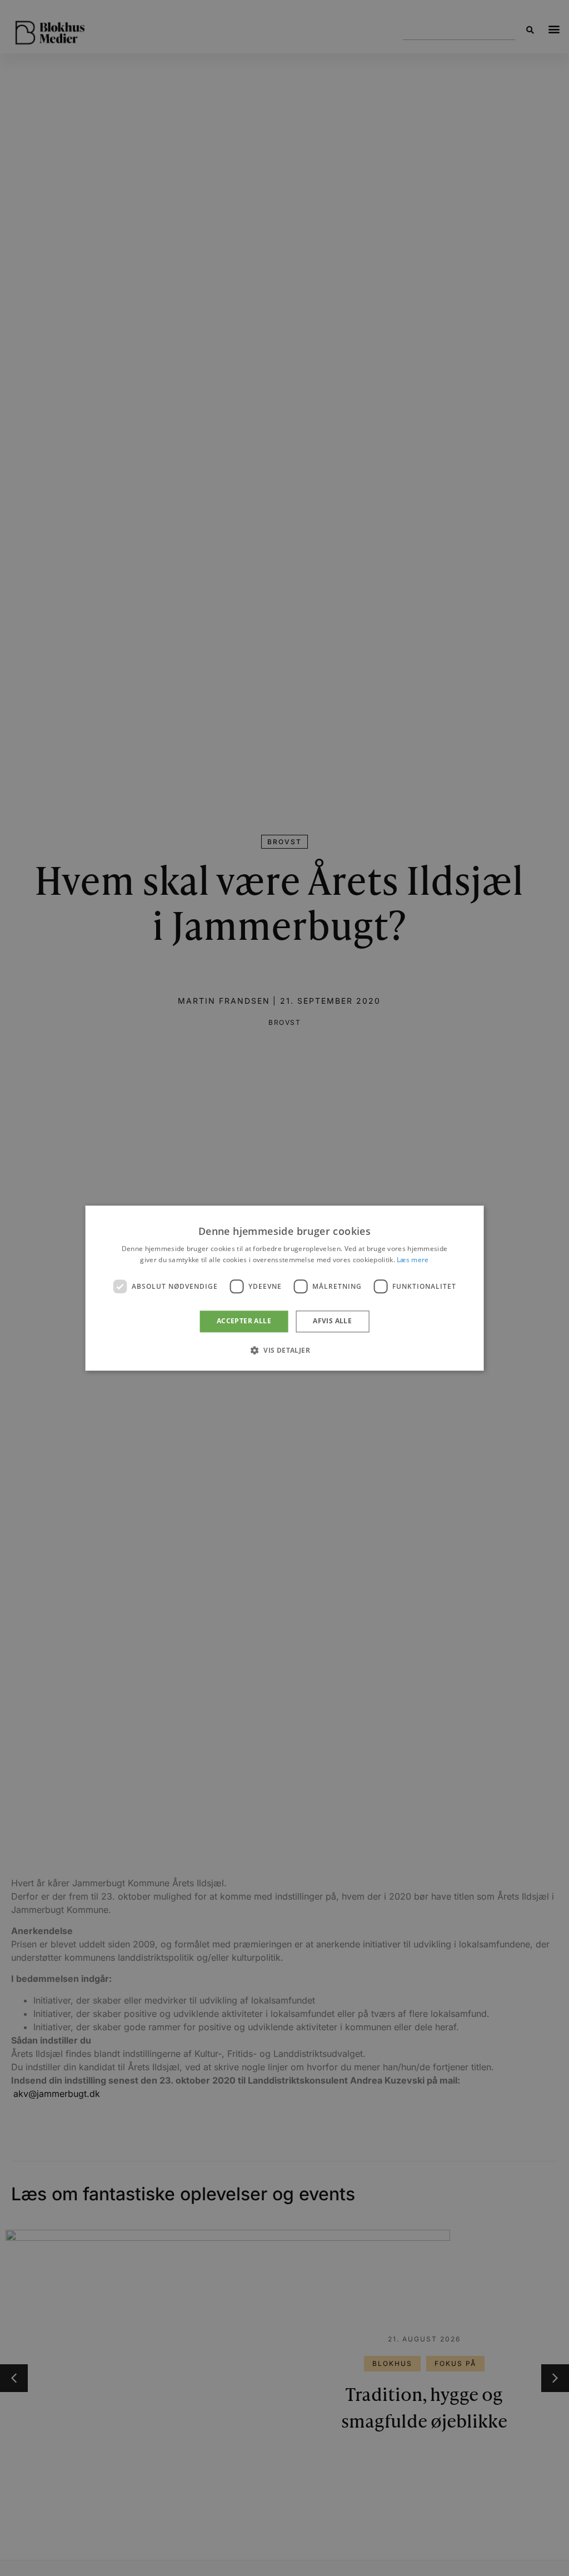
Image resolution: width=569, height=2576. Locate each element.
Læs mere (413, 1260)
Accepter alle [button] (244, 1321)
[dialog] (285, 1288)
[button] (284, 1350)
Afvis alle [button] (332, 1321)
